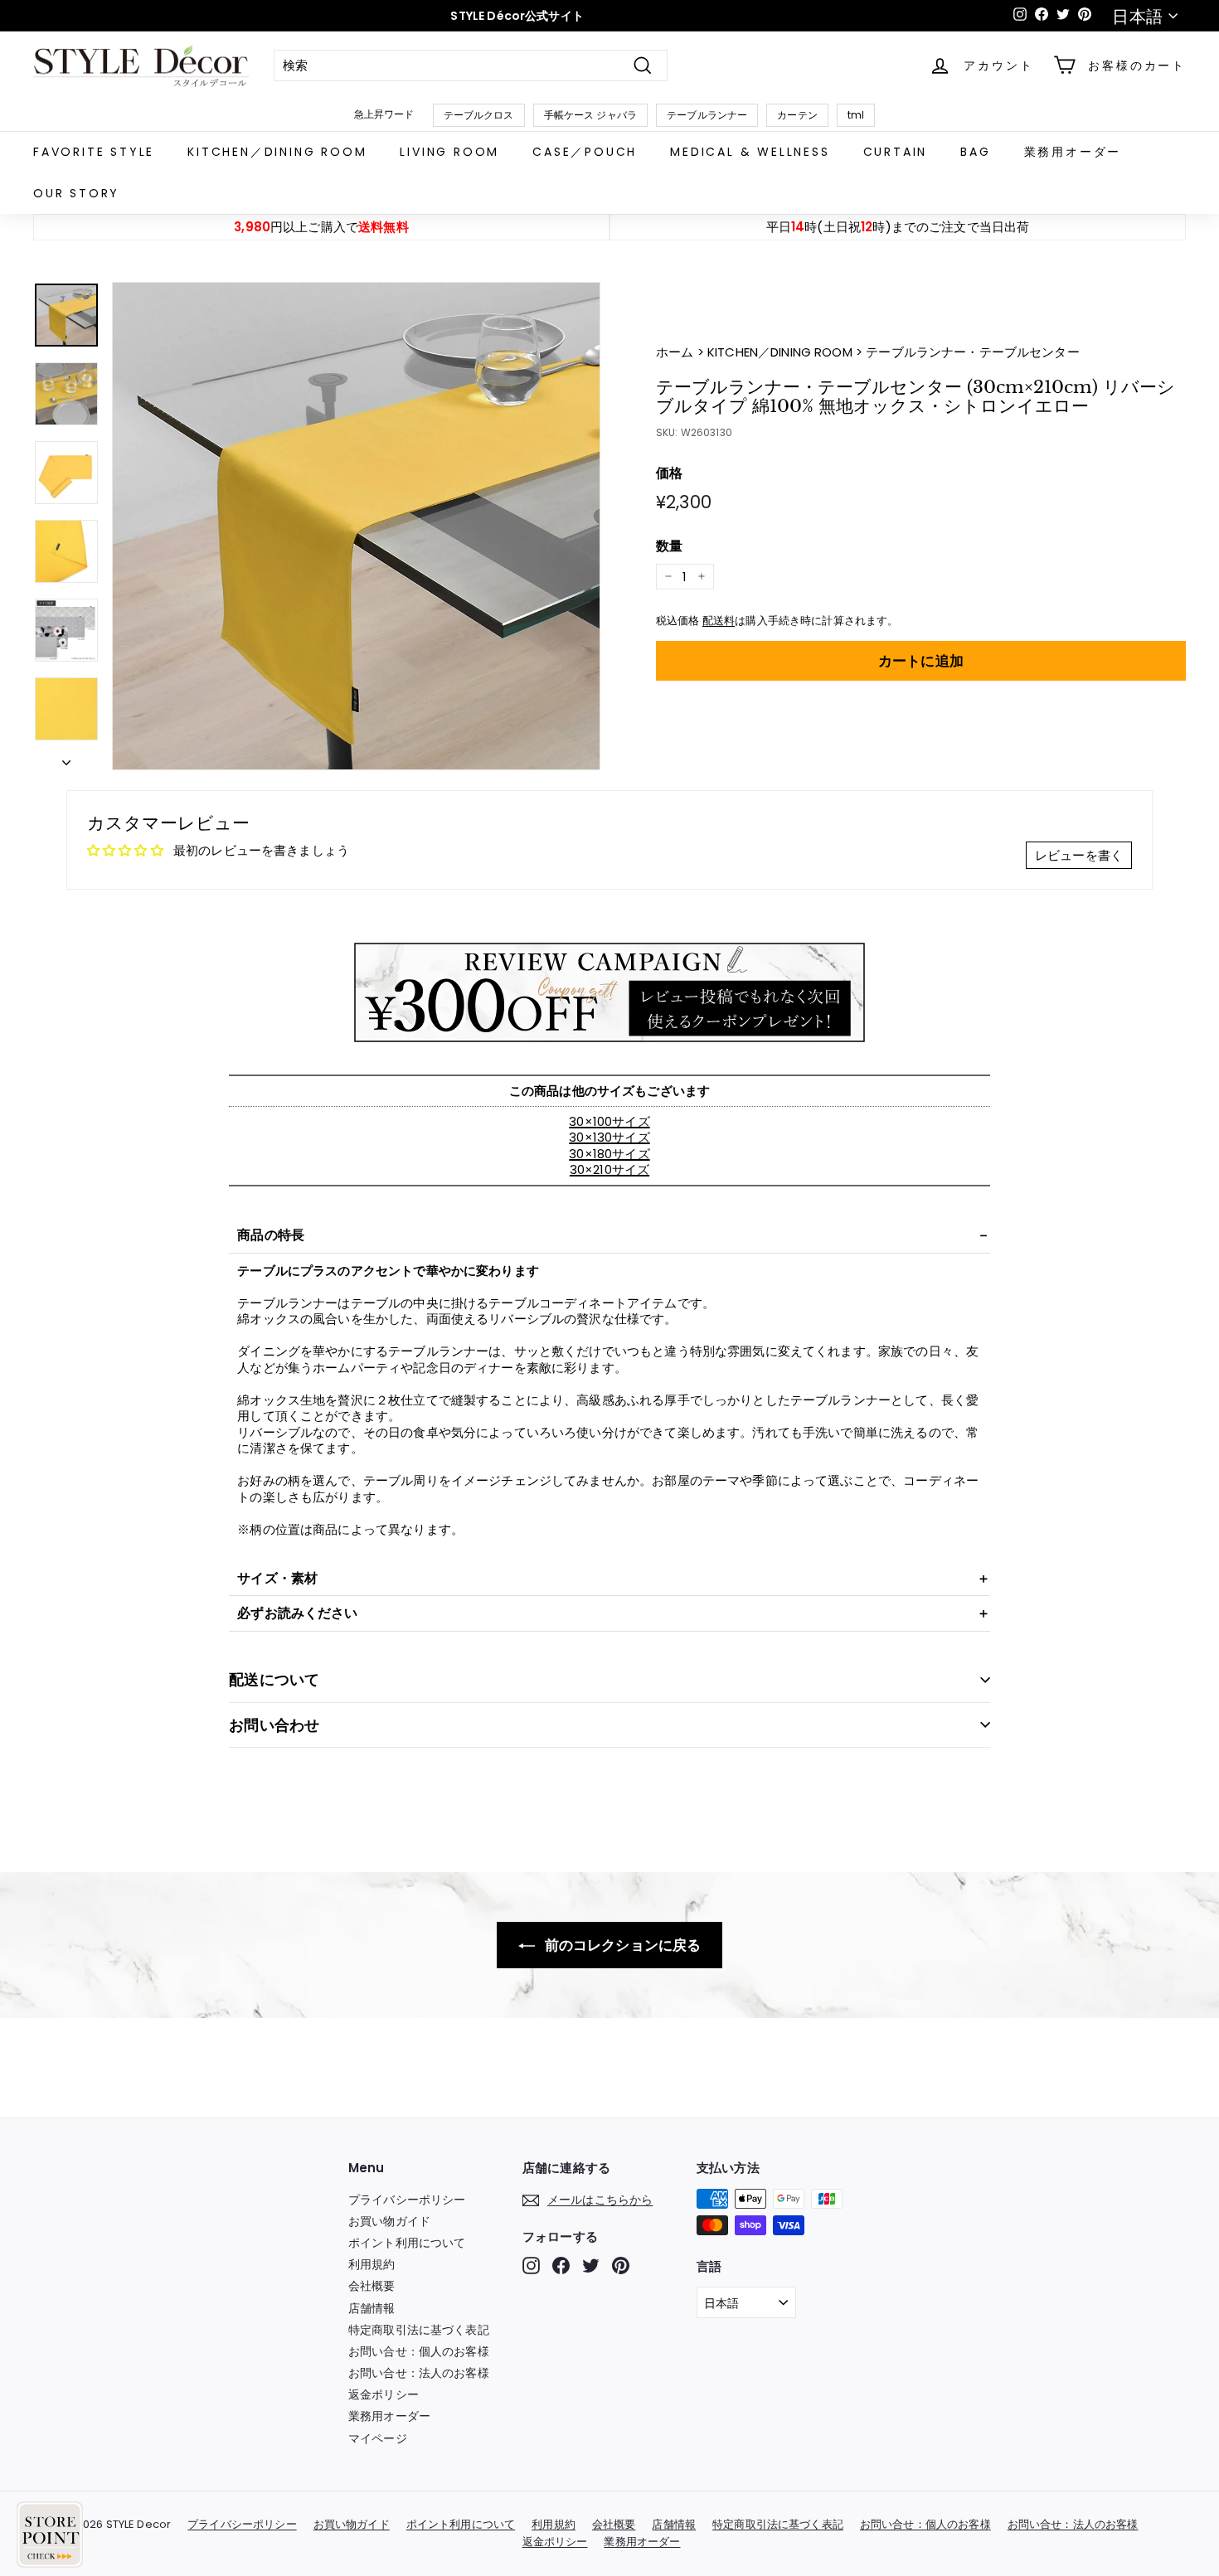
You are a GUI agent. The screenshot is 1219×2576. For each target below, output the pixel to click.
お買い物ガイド (389, 2221)
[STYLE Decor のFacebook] (561, 2266)
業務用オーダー (1073, 152)
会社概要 (372, 2286)
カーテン (797, 115)
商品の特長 (271, 1235)
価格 (669, 473)
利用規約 (372, 2264)
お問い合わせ (274, 1725)
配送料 (719, 621)
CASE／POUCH (585, 152)
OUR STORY (76, 193)
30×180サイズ (609, 1154)
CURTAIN (896, 152)
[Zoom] (356, 526)
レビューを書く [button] (1079, 855)
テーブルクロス (479, 115)
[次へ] (66, 758)
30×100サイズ (609, 1121)
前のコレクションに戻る (622, 1945)
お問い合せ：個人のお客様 (419, 2351)
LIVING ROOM (449, 152)
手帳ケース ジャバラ (591, 115)
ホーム (677, 352)
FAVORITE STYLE (94, 152)
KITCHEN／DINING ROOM (277, 152)
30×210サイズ (609, 1169)
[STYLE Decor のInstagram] (531, 2266)
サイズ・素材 (277, 1578)
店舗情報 (372, 2308)
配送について (274, 1679)
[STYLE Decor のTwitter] (591, 2266)
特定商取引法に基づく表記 (419, 2330)
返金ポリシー (384, 2394)
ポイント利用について (407, 2243)
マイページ (378, 2438)
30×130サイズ (609, 1137)
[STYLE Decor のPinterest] (621, 2266)
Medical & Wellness (750, 152)
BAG (975, 152)
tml (856, 115)
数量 (669, 546)
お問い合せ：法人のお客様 (419, 2373)
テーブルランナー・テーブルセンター (973, 352)
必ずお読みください (297, 1613)
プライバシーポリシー (407, 2200)
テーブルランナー (707, 115)
